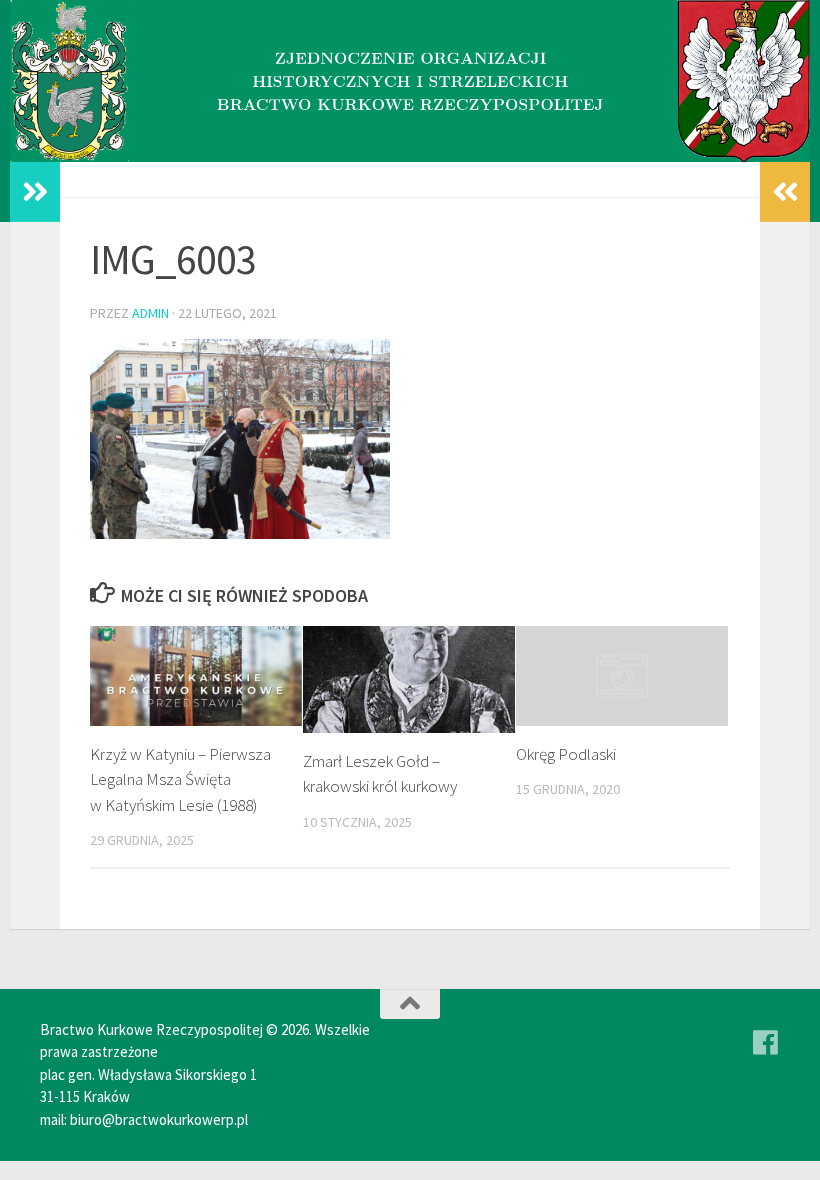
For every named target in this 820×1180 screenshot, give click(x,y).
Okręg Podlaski (566, 754)
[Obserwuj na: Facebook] (766, 1043)
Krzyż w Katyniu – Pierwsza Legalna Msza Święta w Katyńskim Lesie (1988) (180, 779)
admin (150, 313)
